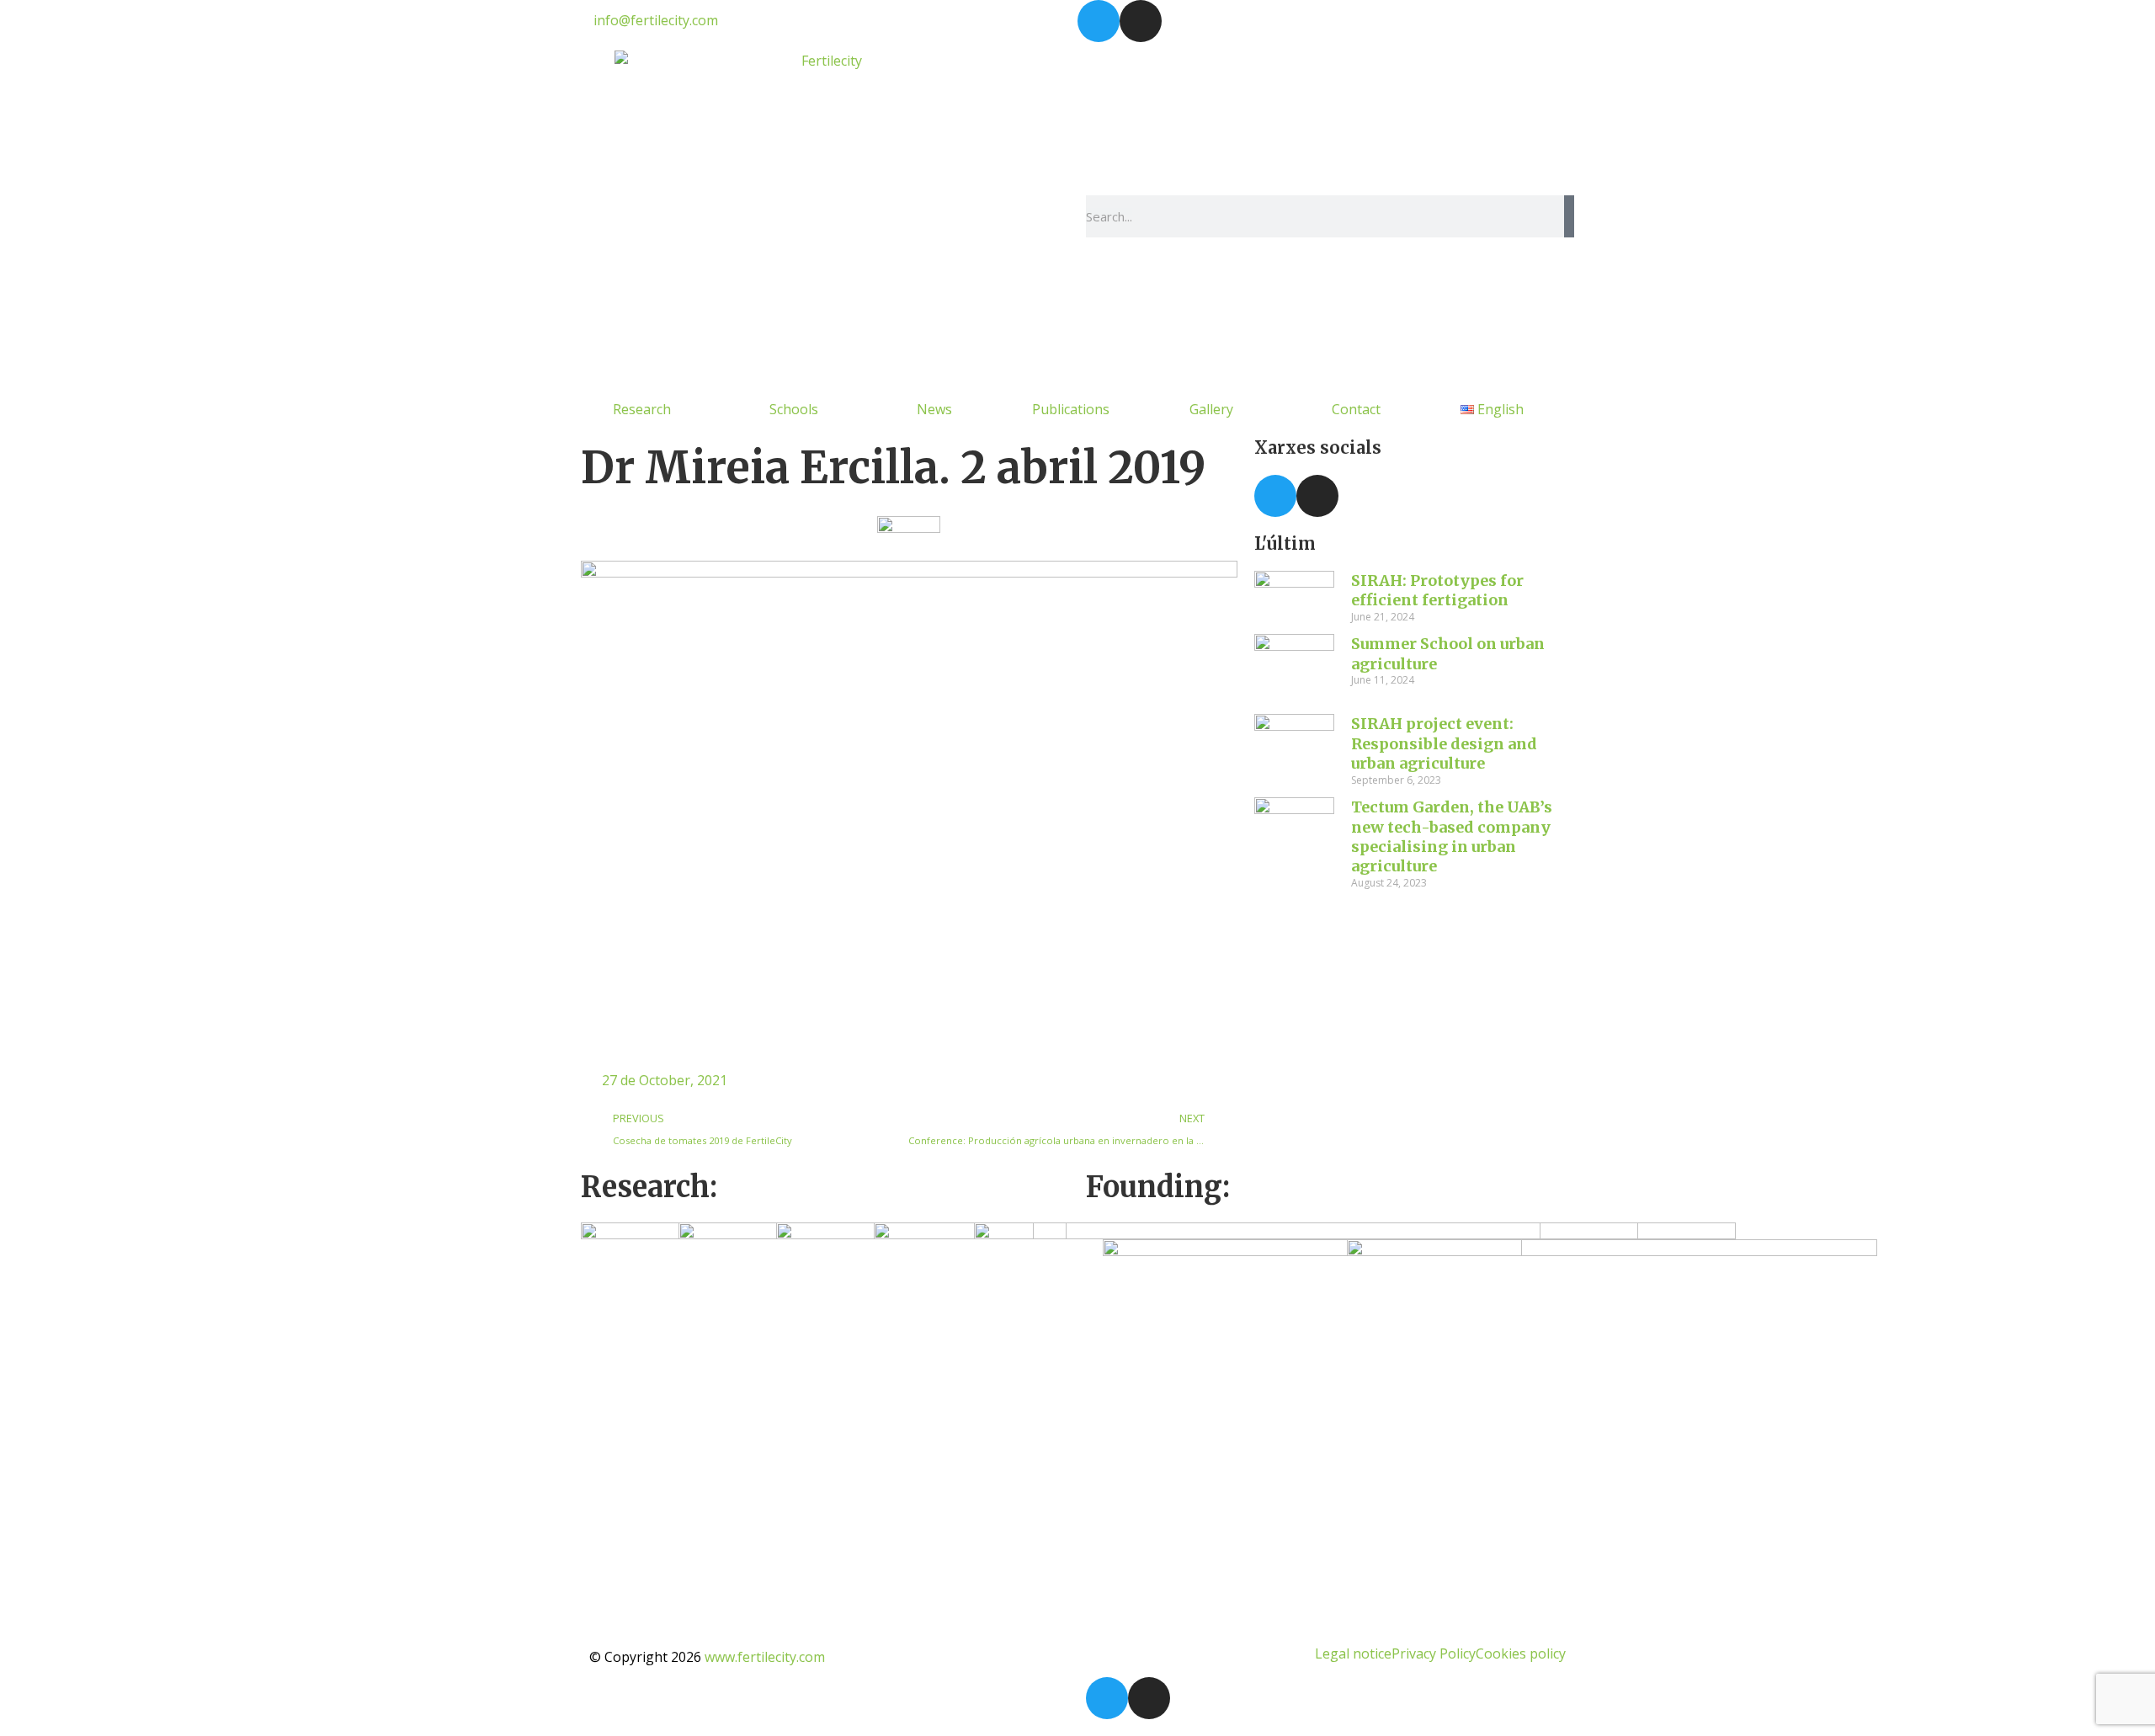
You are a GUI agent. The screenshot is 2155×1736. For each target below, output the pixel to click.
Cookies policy (1521, 1653)
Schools (794, 409)
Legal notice (1353, 1653)
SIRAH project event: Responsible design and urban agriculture (1444, 743)
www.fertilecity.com (765, 1657)
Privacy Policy (1434, 1653)
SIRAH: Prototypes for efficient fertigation (1437, 590)
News (934, 409)
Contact (1356, 409)
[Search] (1569, 216)
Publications (1071, 409)
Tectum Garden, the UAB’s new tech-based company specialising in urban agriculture (1452, 836)
